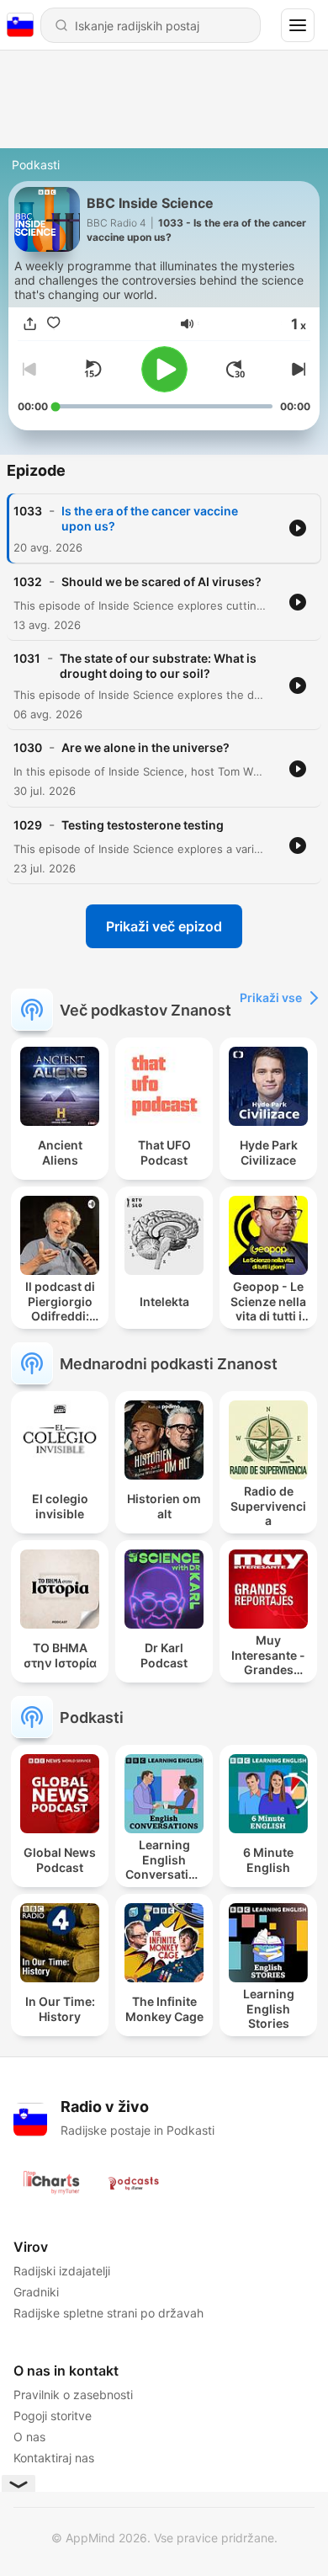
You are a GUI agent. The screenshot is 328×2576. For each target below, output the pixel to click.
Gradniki (36, 2292)
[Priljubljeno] (53, 323)
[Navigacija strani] (298, 25)
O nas (29, 2437)
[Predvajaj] (164, 369)
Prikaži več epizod (164, 926)
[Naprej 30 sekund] (235, 369)
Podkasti (36, 165)
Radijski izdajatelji (62, 2271)
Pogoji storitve (53, 2416)
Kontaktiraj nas (54, 2458)
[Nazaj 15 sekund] (93, 369)
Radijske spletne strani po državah (108, 2313)
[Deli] (29, 323)
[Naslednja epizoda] (297, 369)
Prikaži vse (271, 997)
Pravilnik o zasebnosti (73, 2395)
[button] (187, 324)
